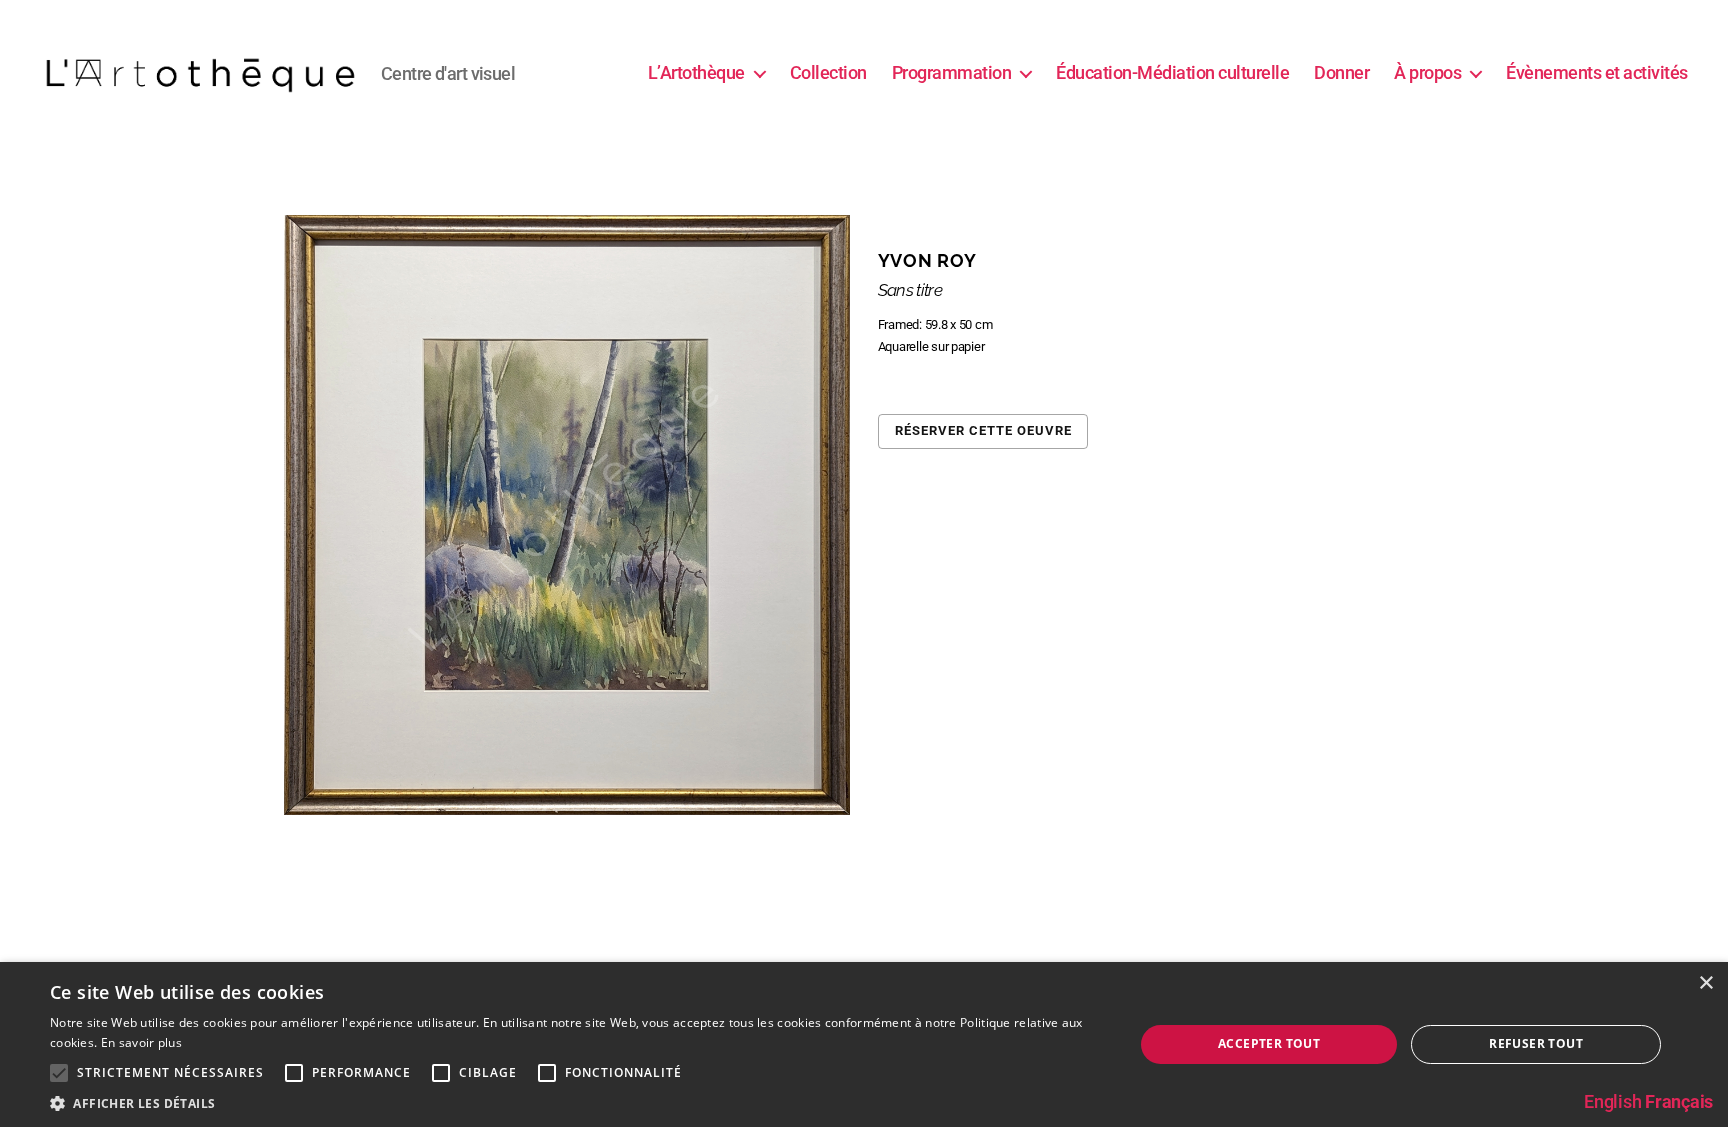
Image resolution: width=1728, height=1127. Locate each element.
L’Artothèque (696, 72)
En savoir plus (141, 1042)
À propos (1427, 72)
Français (1679, 1101)
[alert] (864, 1044)
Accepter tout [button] (1269, 1043)
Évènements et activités (1597, 72)
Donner (1341, 72)
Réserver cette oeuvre (983, 430)
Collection (828, 72)
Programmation (952, 72)
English (1612, 1101)
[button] (576, 1102)
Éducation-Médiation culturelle (1172, 72)
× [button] (1705, 983)
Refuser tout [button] (1536, 1043)
